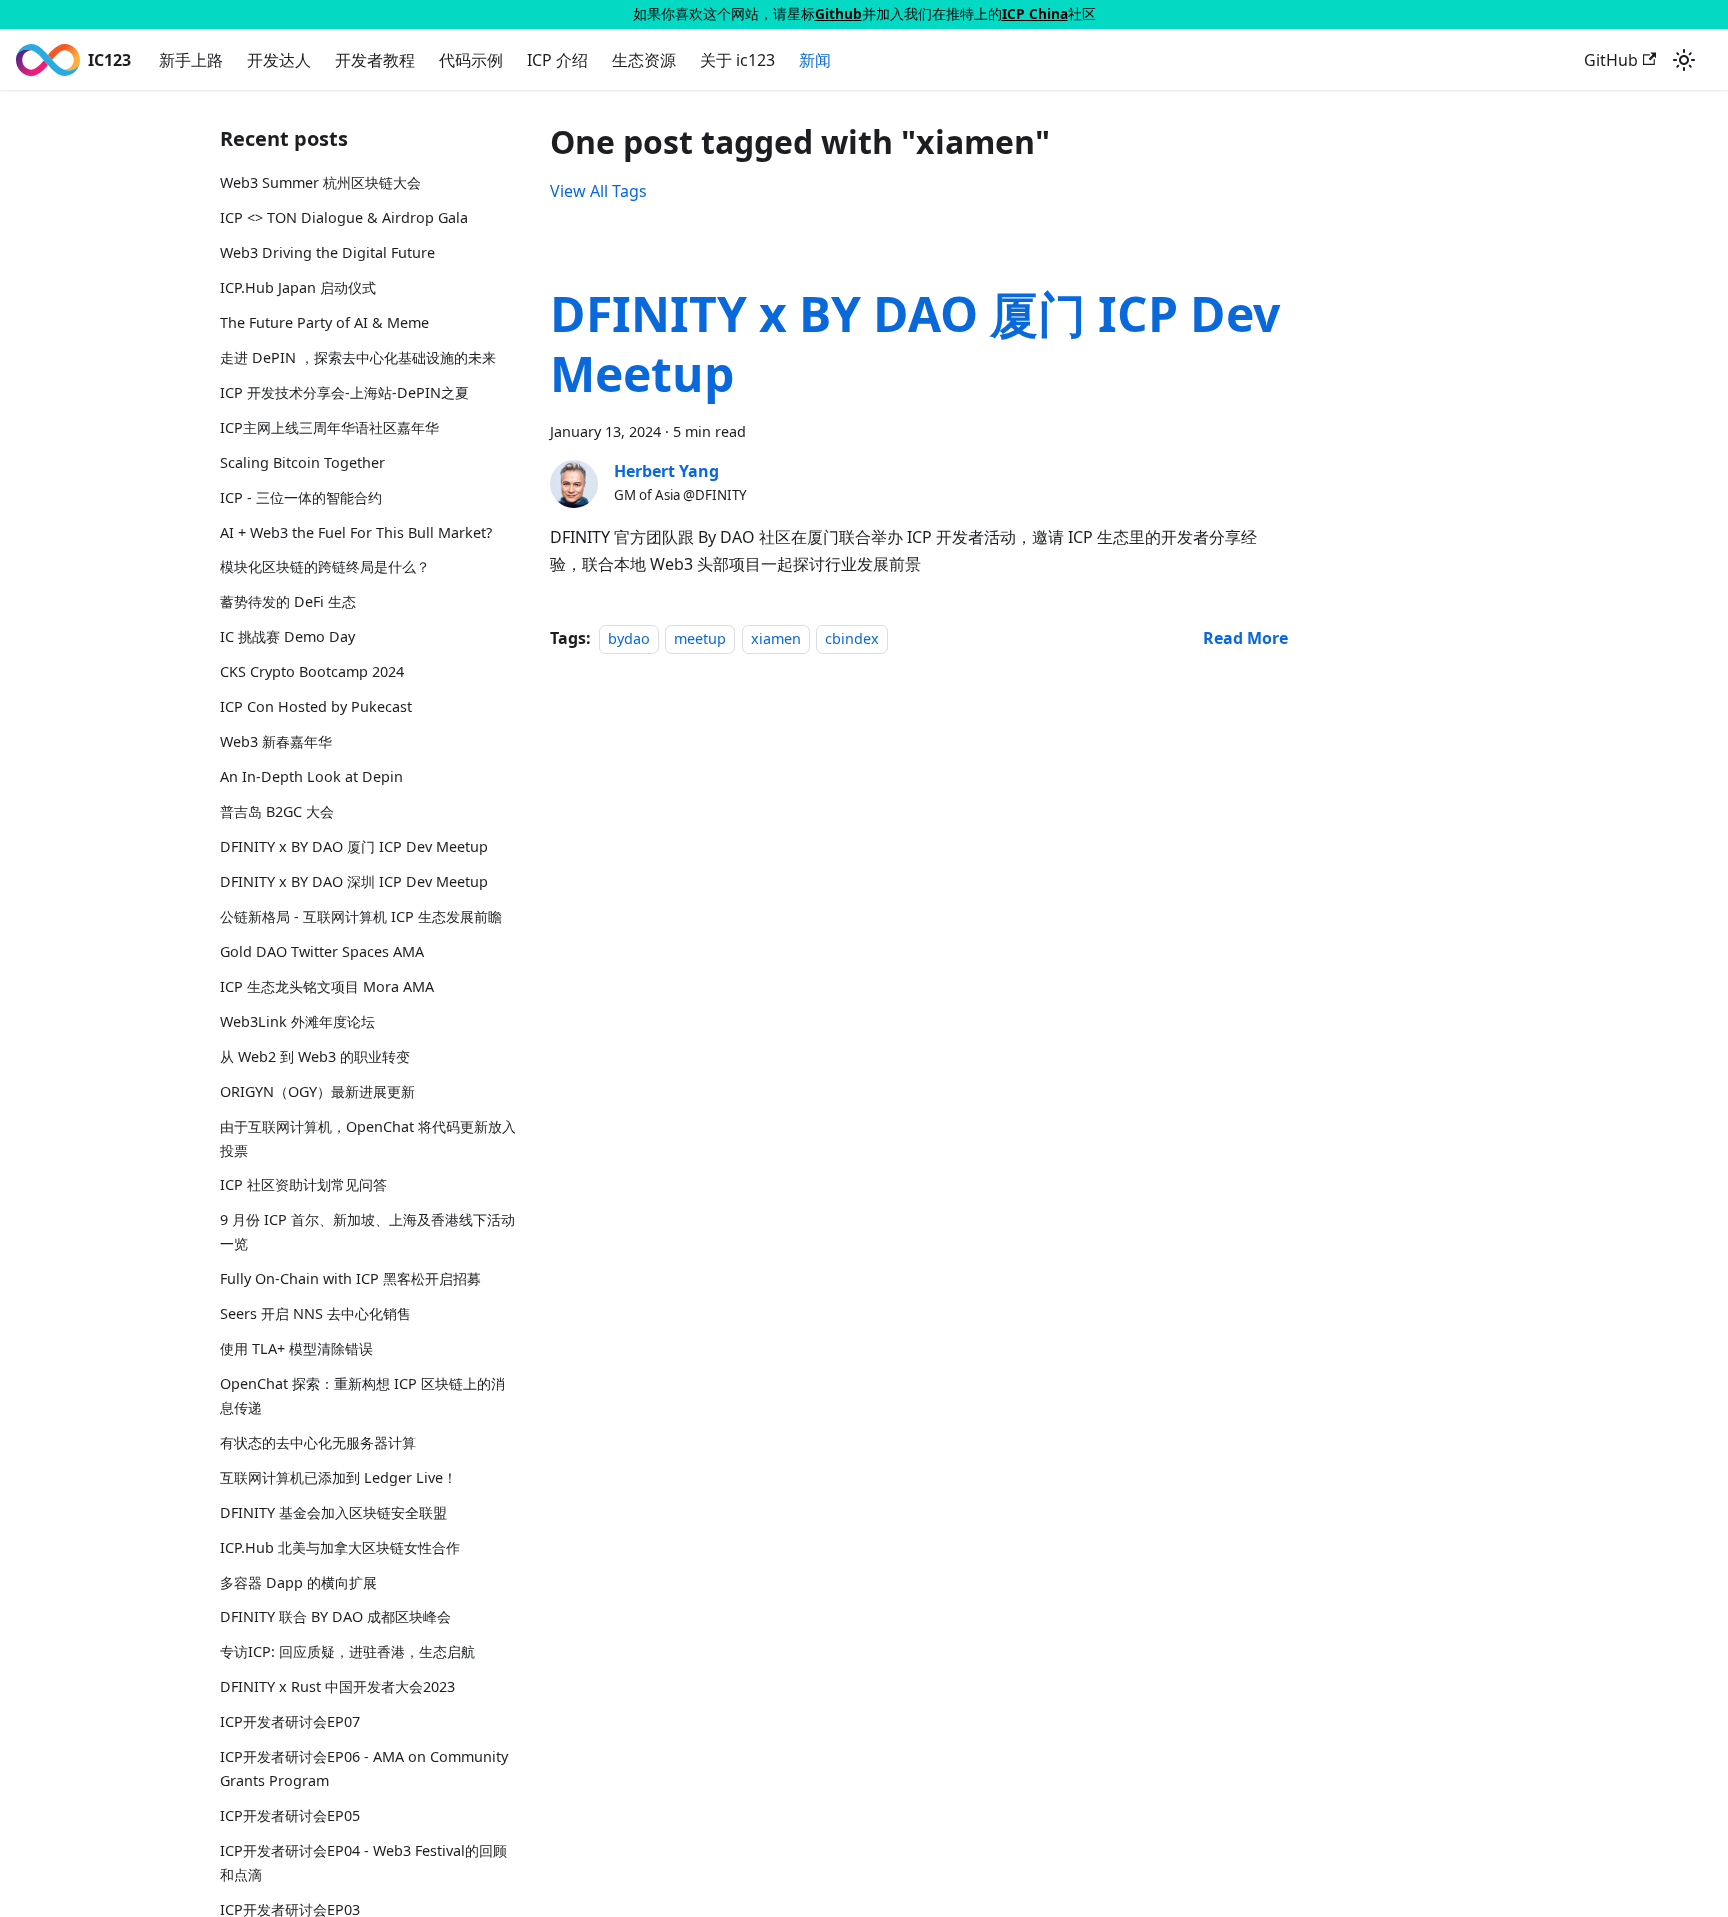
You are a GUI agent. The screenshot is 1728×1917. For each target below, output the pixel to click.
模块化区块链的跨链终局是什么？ (325, 566)
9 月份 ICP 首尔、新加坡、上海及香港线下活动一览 (367, 1231)
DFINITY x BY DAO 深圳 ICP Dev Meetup (354, 881)
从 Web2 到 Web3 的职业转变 (315, 1056)
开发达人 (279, 60)
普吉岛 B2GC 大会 (277, 811)
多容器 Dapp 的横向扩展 (298, 1582)
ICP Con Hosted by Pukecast (316, 706)
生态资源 (644, 60)
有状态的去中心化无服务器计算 (318, 1442)
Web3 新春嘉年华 (276, 741)
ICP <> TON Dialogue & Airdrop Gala (344, 217)
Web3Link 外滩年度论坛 (297, 1021)
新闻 (815, 60)
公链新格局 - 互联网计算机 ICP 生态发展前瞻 (361, 916)
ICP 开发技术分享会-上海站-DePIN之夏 (344, 392)
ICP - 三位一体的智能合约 (301, 497)
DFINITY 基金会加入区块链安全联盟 (333, 1512)
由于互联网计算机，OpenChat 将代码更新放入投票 (368, 1138)
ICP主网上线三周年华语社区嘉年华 (329, 427)
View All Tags (598, 191)
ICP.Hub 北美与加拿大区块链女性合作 (340, 1547)
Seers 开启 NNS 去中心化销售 (315, 1313)
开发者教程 (375, 60)
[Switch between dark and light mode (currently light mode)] (1684, 60)
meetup (700, 638)
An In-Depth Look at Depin (311, 776)
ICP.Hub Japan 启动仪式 (298, 287)
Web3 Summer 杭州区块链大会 (320, 182)
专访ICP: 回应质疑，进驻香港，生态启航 (347, 1651)
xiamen (776, 638)
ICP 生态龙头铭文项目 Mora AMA (327, 986)
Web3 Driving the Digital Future (327, 252)
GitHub (1611, 60)
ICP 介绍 (557, 60)
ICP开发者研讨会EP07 (290, 1721)
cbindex (852, 638)
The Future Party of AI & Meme (324, 322)
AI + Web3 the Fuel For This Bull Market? (356, 532)
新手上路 (191, 60)
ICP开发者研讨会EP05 (290, 1815)
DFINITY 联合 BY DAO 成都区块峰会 (335, 1616)
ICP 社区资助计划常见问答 (303, 1184)
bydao (629, 638)
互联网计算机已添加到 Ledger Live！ (338, 1477)
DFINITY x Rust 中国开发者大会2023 (337, 1686)
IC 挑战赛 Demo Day (287, 636)
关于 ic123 (737, 60)
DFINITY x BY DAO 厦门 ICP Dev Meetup (354, 846)
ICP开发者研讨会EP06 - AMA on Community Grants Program (364, 1768)
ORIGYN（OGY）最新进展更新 (317, 1091)
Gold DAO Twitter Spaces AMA (322, 951)
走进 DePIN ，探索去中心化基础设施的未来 (358, 357)
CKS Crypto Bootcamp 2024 (312, 671)
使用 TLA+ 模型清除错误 (296, 1348)
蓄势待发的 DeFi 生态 (288, 601)
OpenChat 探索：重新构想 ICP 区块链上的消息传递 (362, 1395)
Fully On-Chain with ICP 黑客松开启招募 (350, 1278)
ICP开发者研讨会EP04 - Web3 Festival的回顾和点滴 (363, 1862)
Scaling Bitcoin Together (302, 462)
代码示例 (471, 60)
